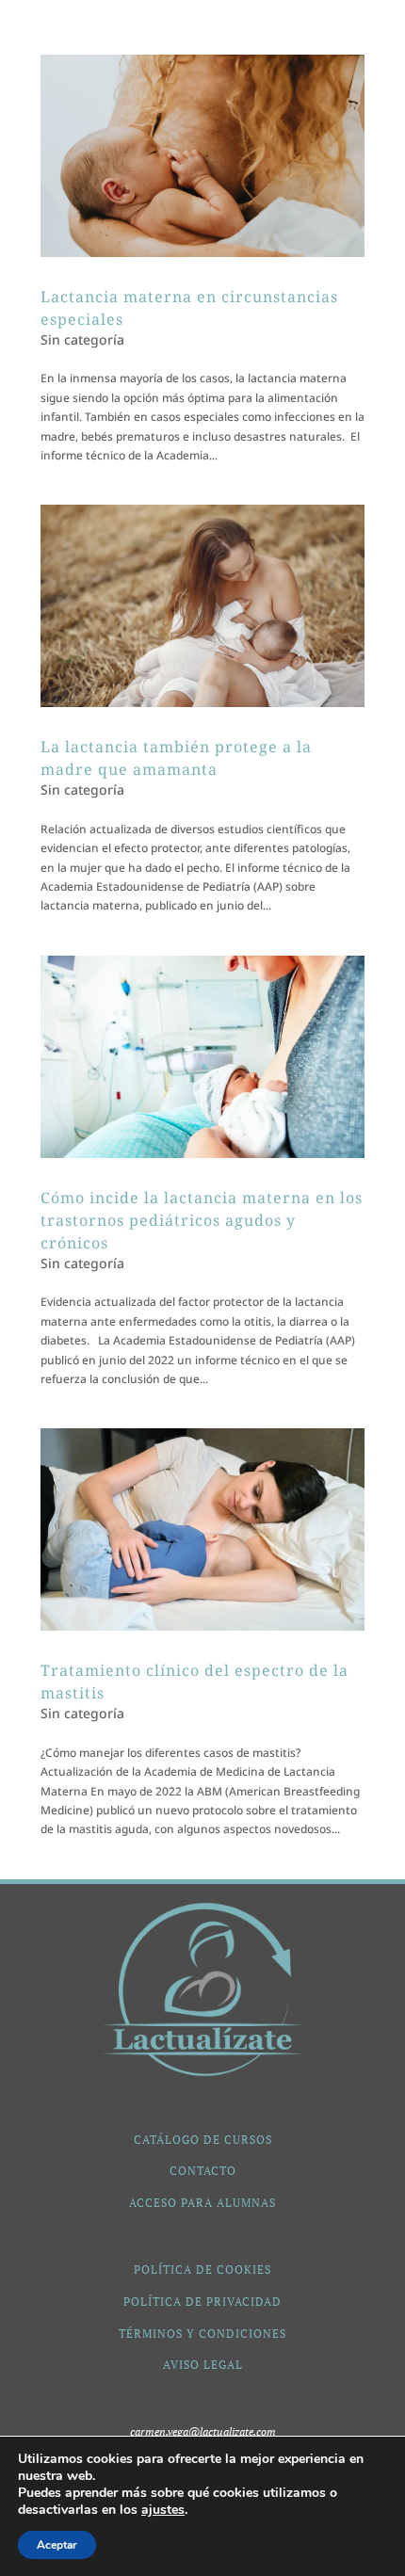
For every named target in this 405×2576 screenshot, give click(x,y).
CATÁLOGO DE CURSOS (203, 2140)
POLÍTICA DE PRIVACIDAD (202, 2302)
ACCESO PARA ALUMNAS (202, 2203)
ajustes (163, 2510)
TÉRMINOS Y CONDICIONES (202, 2334)
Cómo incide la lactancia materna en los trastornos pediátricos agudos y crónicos (202, 1220)
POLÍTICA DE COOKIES (202, 2270)
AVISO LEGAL (203, 2365)
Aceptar (57, 2545)
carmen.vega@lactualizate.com (203, 2431)
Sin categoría (82, 339)
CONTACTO (203, 2171)
